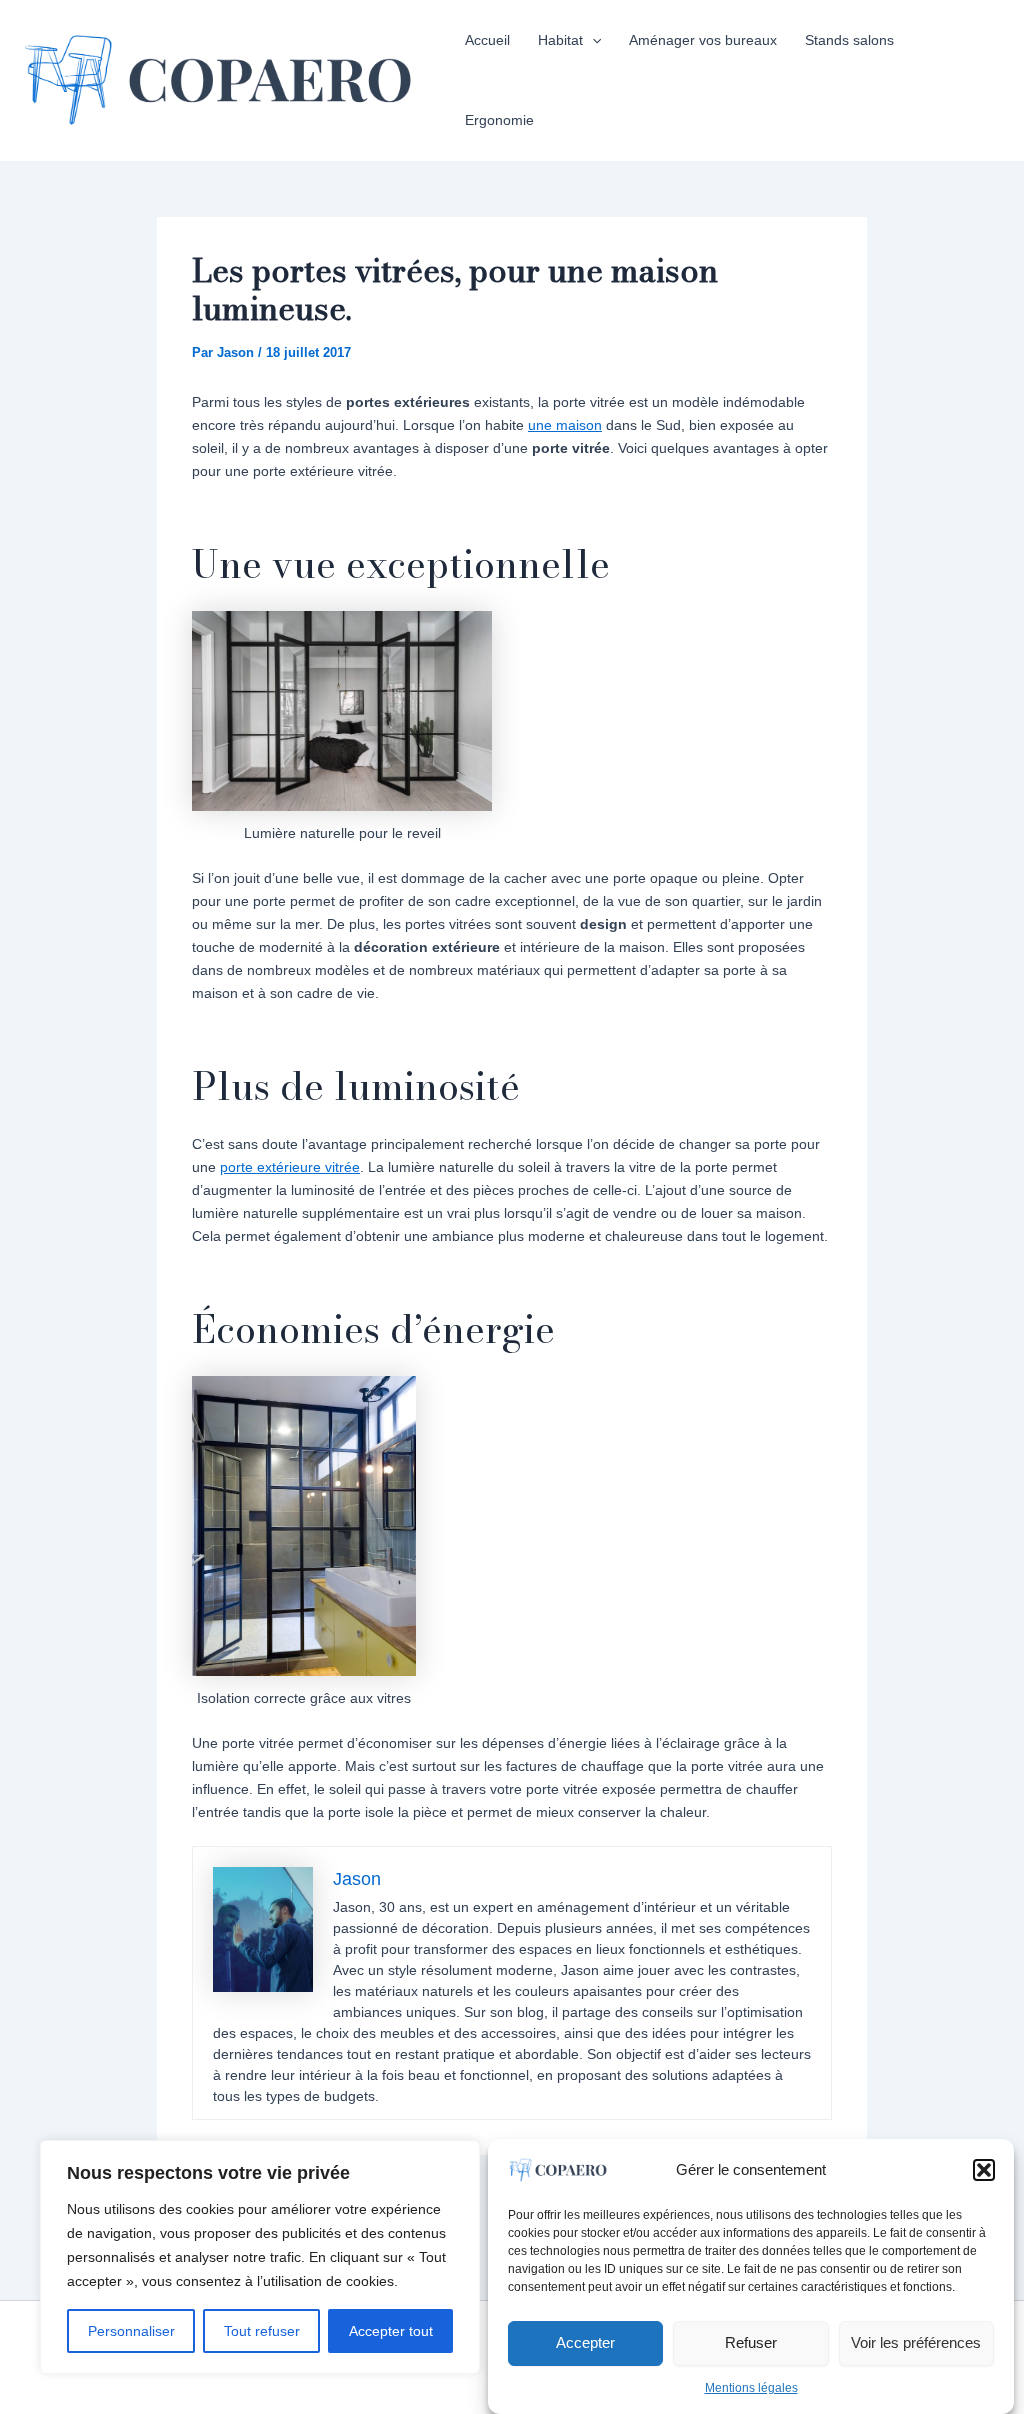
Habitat (560, 40)
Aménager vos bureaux (703, 40)
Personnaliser (131, 2331)
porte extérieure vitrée (290, 1167)
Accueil (487, 40)
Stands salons (849, 40)
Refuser (751, 2342)
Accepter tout (391, 2331)
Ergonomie (499, 120)
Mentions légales (751, 2388)
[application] (592, 40)
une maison (565, 425)
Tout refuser (262, 2331)
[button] (984, 2170)
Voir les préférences (916, 2342)
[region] (260, 2257)
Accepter (585, 2342)
